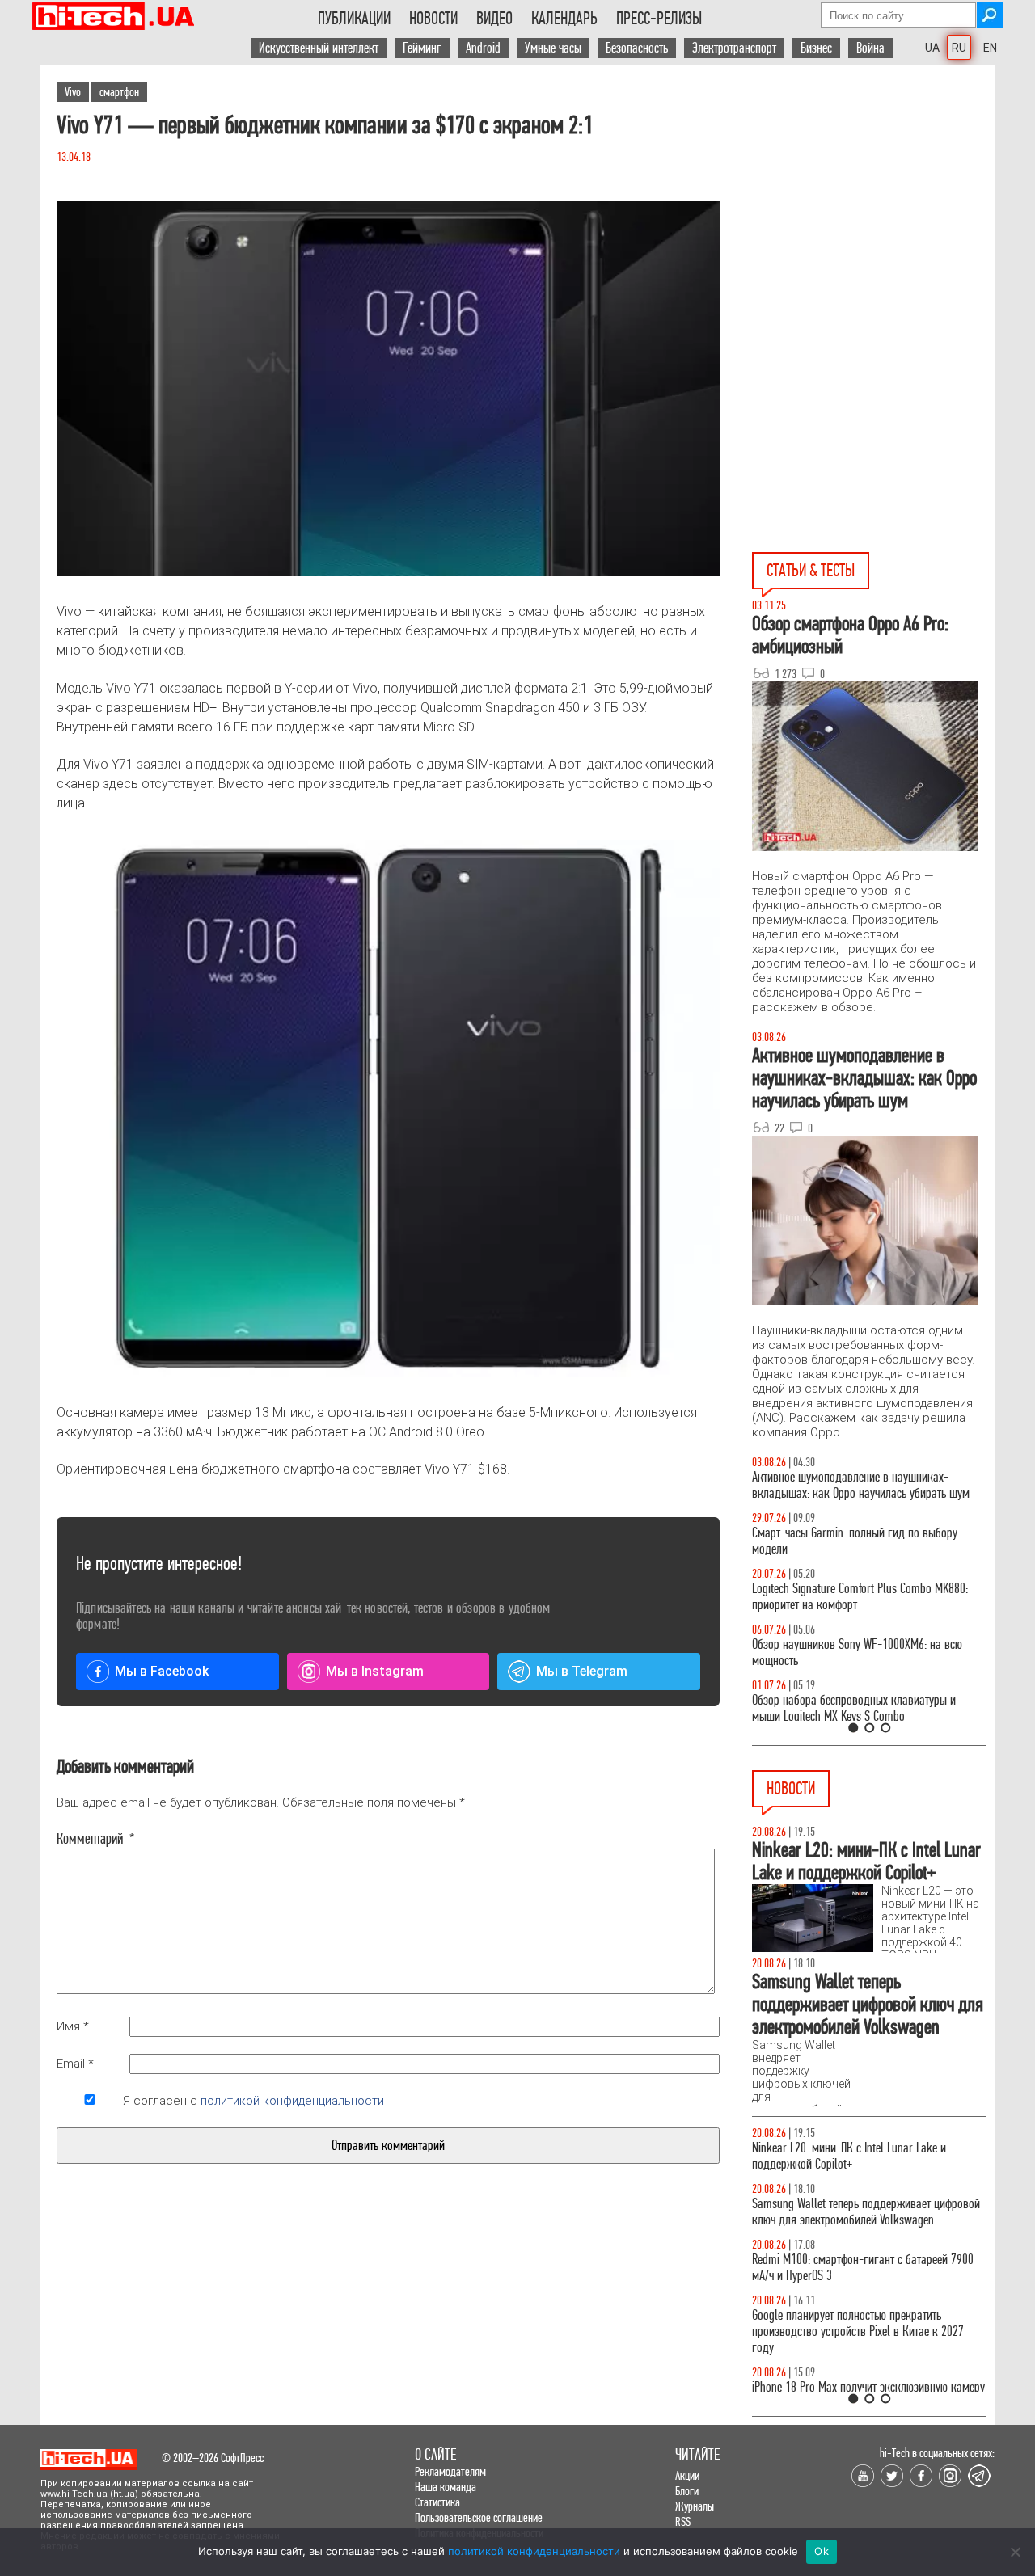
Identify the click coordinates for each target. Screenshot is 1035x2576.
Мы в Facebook (162, 1671)
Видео (494, 19)
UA (932, 48)
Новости (433, 19)
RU (959, 48)
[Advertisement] (873, 211)
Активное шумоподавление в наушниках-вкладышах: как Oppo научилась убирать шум (861, 1485)
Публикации (354, 19)
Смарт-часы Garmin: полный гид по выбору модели (855, 1541)
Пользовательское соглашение (479, 2517)
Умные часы (553, 48)
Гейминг (422, 48)
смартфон (119, 92)
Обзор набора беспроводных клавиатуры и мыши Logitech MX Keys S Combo (854, 1708)
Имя (73, 2026)
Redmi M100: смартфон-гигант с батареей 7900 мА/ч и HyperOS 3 (863, 2268)
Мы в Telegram (582, 1671)
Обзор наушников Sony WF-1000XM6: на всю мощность (857, 1653)
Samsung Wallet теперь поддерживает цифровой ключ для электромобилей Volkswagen (866, 2212)
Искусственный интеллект (319, 48)
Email (75, 2064)
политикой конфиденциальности (292, 2101)
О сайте (435, 2454)
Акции (687, 2475)
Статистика (437, 2502)
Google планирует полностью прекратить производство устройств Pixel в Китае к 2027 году (858, 2331)
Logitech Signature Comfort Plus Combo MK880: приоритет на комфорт (860, 1597)
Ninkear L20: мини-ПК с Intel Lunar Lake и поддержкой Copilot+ (849, 2156)
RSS (683, 2521)
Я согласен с (253, 2101)
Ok (822, 2551)
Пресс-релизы (659, 19)
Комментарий (90, 1839)
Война (870, 48)
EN (990, 48)
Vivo (73, 92)
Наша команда (446, 2487)
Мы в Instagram (375, 1671)
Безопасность (637, 48)
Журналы (695, 2506)
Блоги (687, 2491)
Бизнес (816, 48)
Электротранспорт (734, 48)
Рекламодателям (450, 2471)
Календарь (564, 19)
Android (483, 48)
